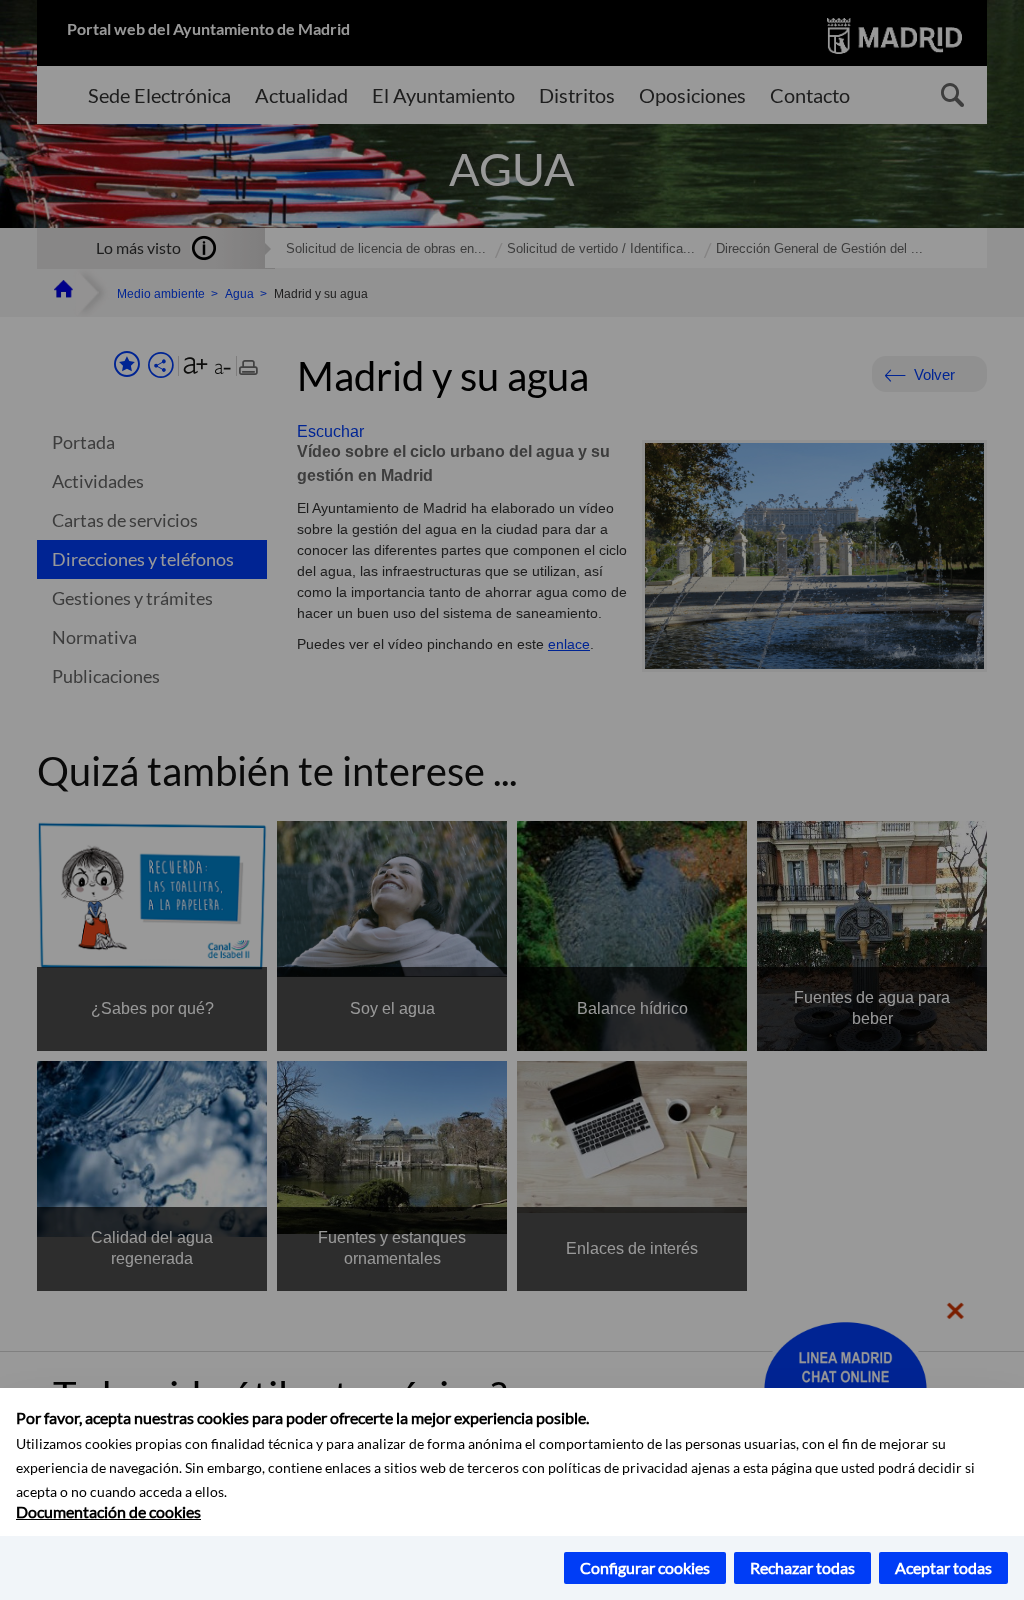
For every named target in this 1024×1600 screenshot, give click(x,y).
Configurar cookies (645, 1567)
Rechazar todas (802, 1567)
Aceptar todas (943, 1567)
